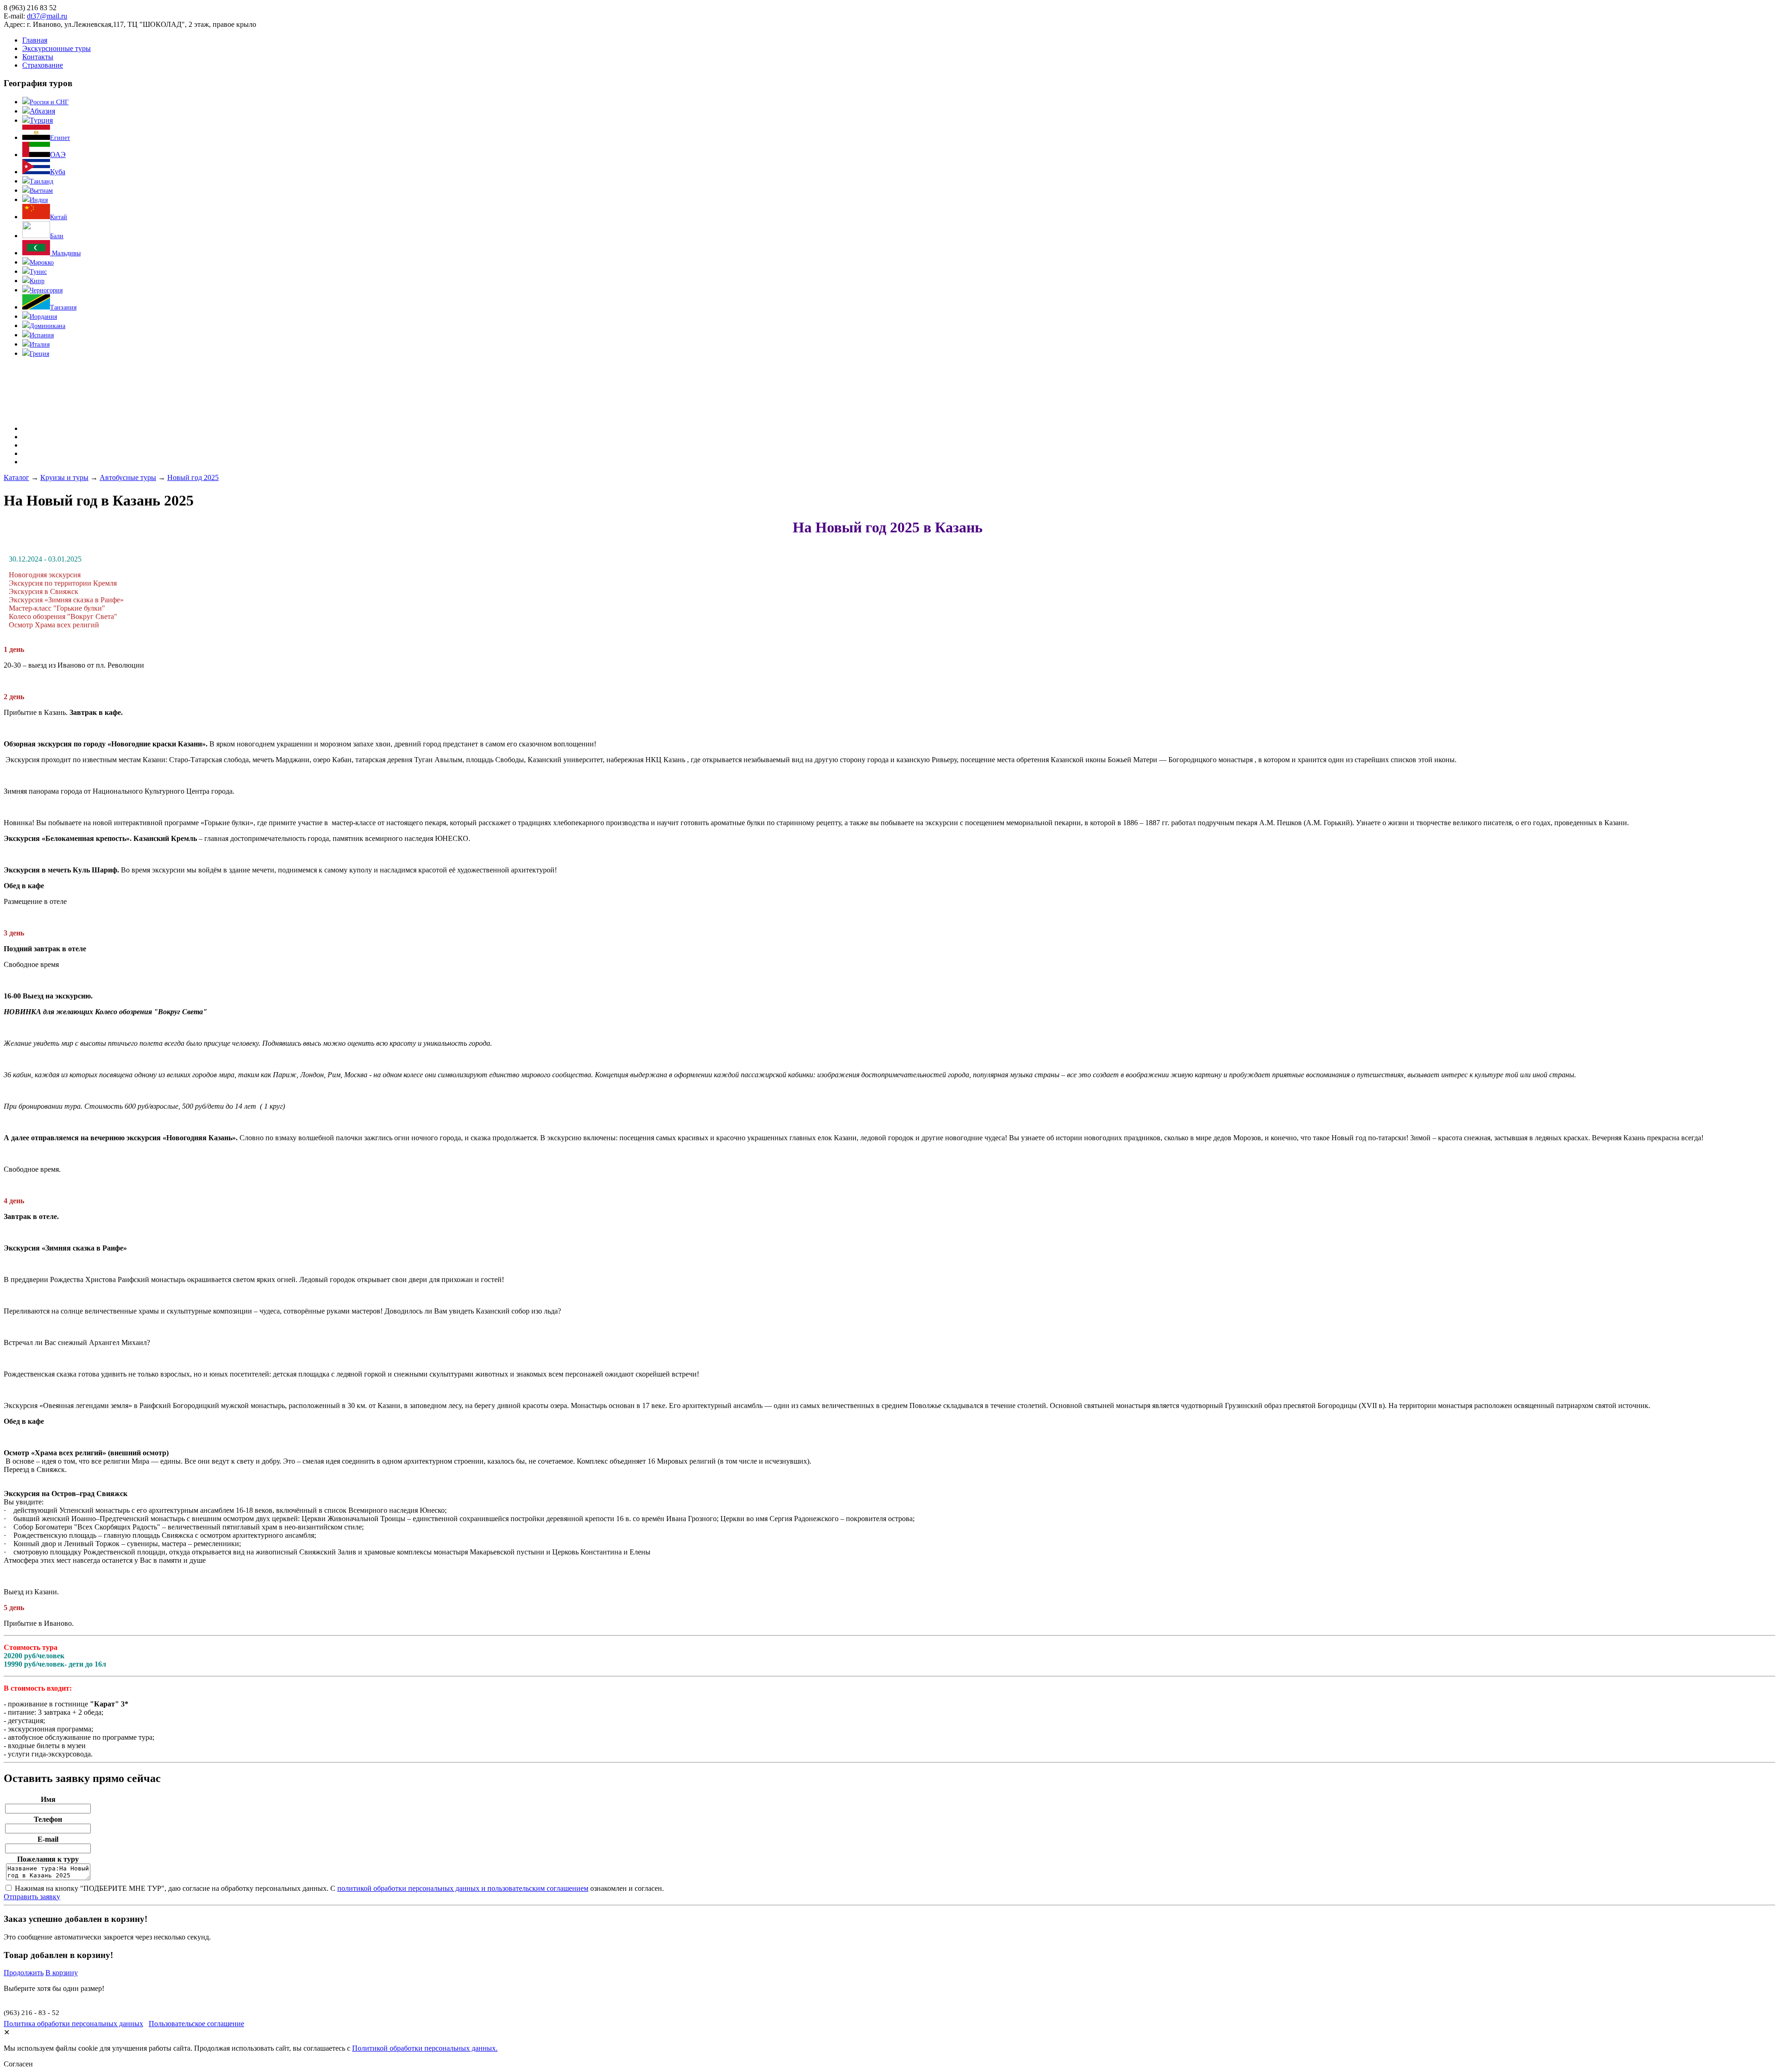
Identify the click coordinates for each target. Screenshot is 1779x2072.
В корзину (62, 1973)
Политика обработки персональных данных (73, 2024)
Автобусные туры (128, 477)
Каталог (16, 477)
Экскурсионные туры (57, 48)
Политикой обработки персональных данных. (425, 2048)
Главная (35, 40)
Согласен (18, 2064)
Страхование (43, 65)
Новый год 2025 (193, 477)
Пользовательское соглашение (196, 2024)
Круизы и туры (64, 477)
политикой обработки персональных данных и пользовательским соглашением (463, 1888)
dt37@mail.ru (47, 16)
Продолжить (24, 1973)
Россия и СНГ (49, 102)
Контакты (38, 57)
